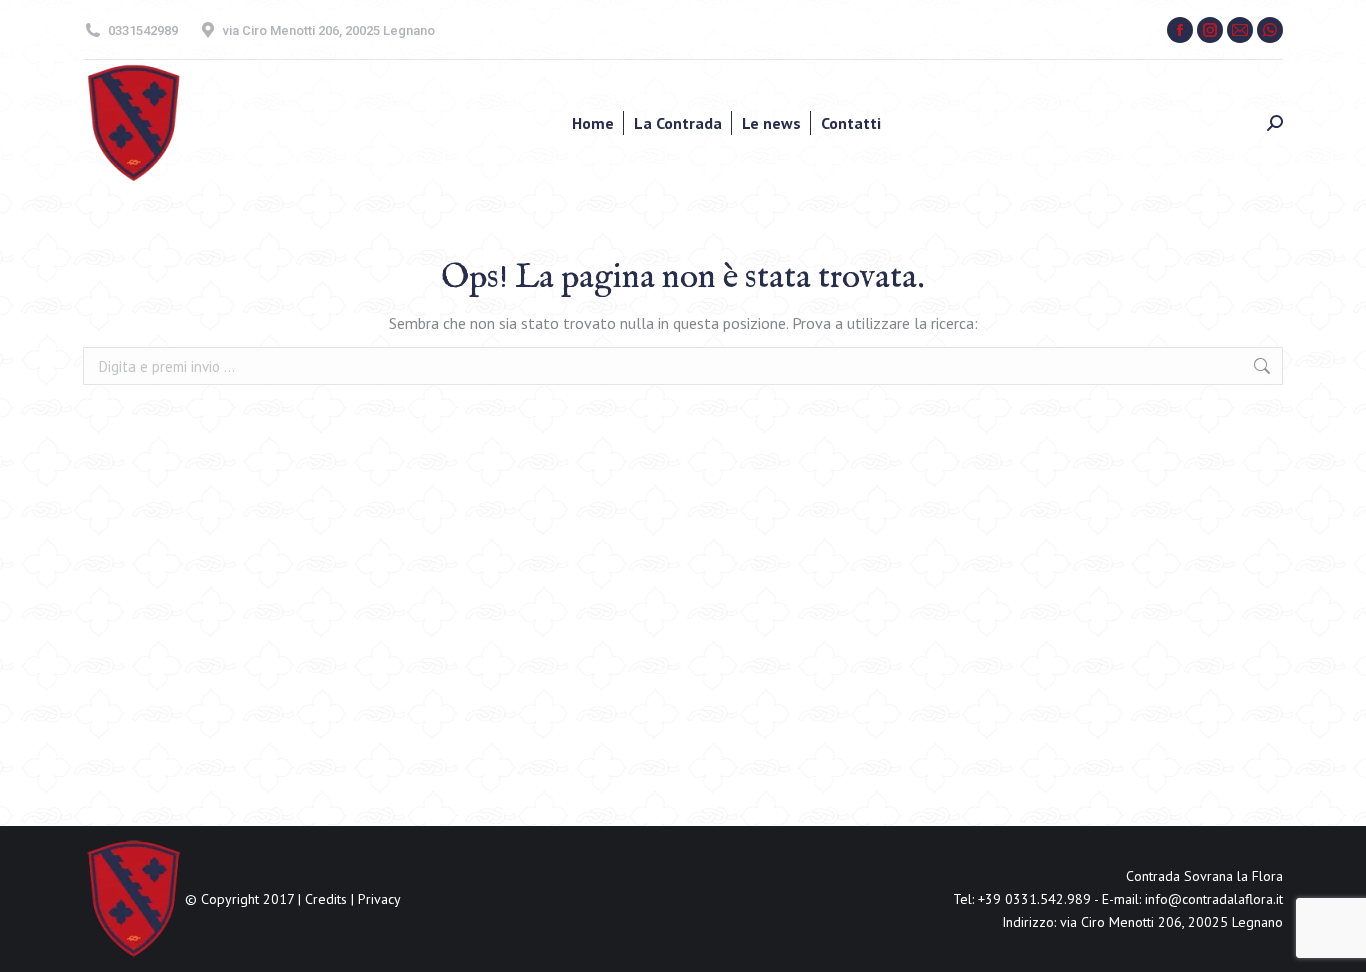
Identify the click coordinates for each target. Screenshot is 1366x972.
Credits (326, 899)
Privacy (379, 899)
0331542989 (143, 30)
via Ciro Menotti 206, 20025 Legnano (329, 30)
